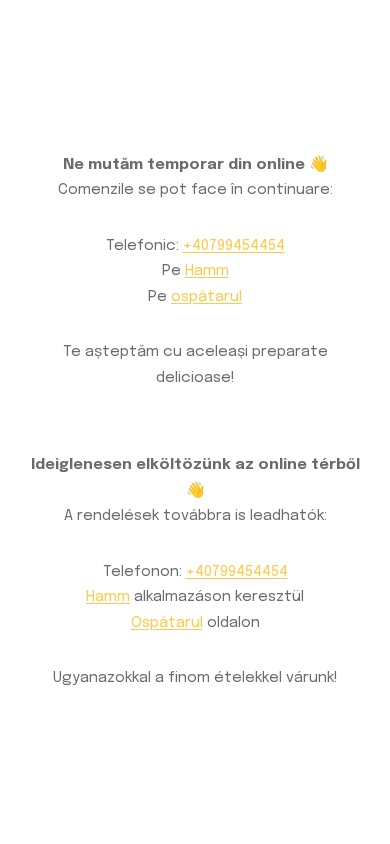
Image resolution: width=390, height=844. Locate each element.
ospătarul (206, 297)
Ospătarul (167, 623)
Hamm (207, 271)
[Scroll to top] (344, 741)
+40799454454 (234, 246)
